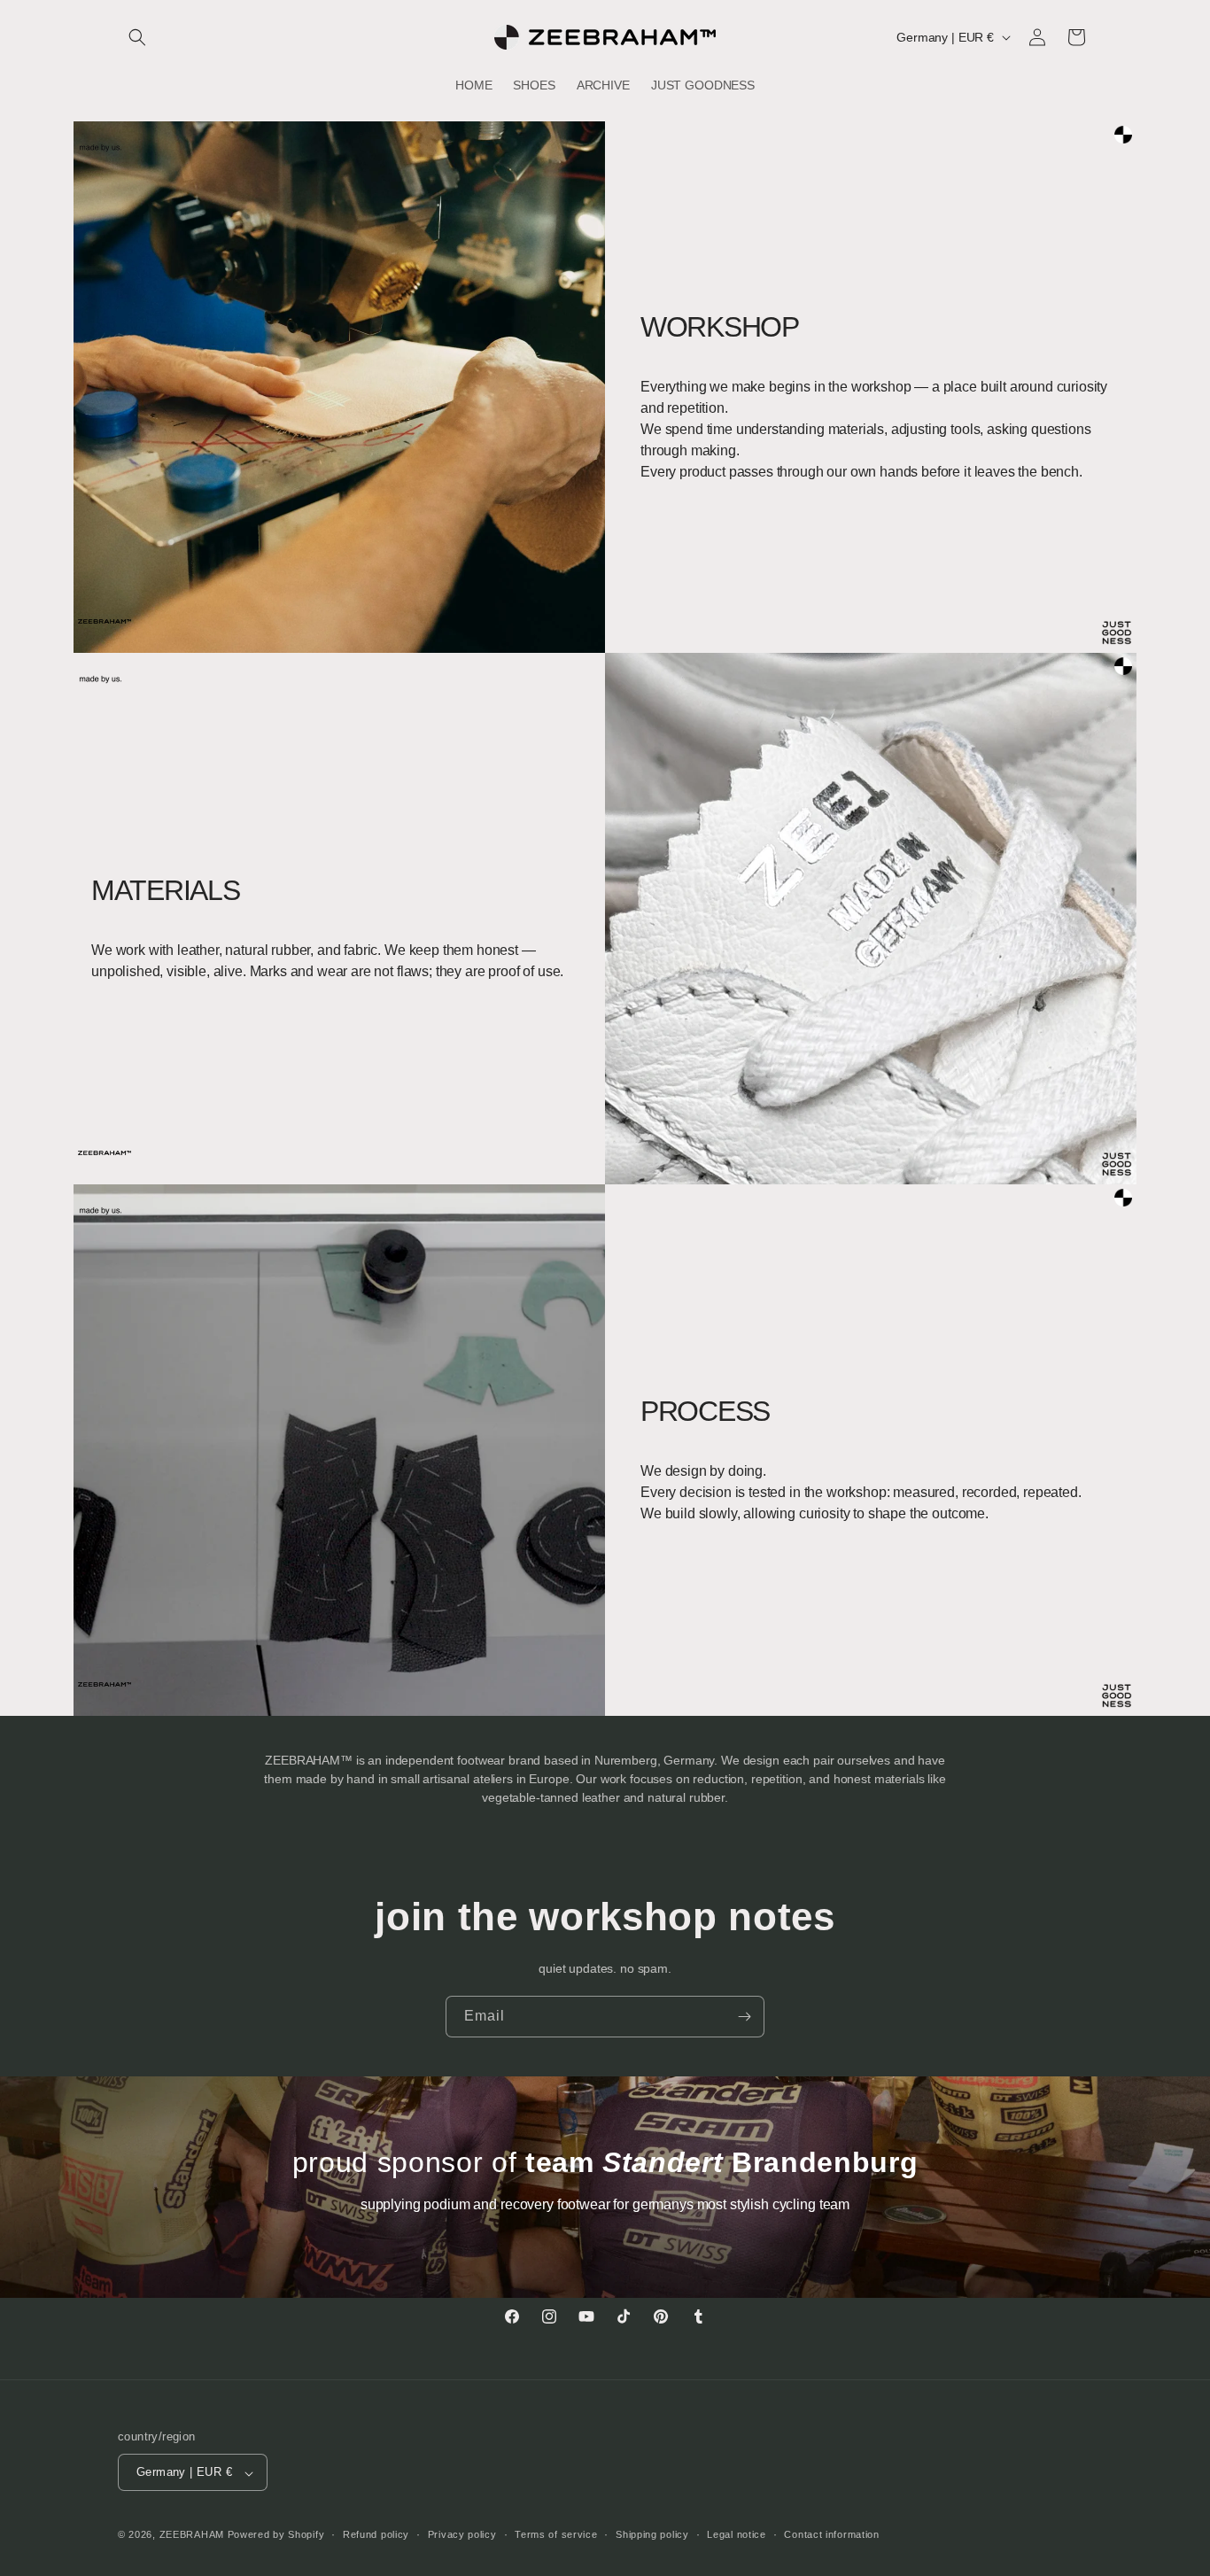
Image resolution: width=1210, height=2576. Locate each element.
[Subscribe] (744, 2017)
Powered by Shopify (276, 2535)
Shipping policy (652, 2534)
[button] (137, 37)
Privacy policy (462, 2534)
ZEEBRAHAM (192, 2535)
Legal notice (736, 2534)
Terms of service (556, 2534)
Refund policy (376, 2534)
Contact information (831, 2534)
